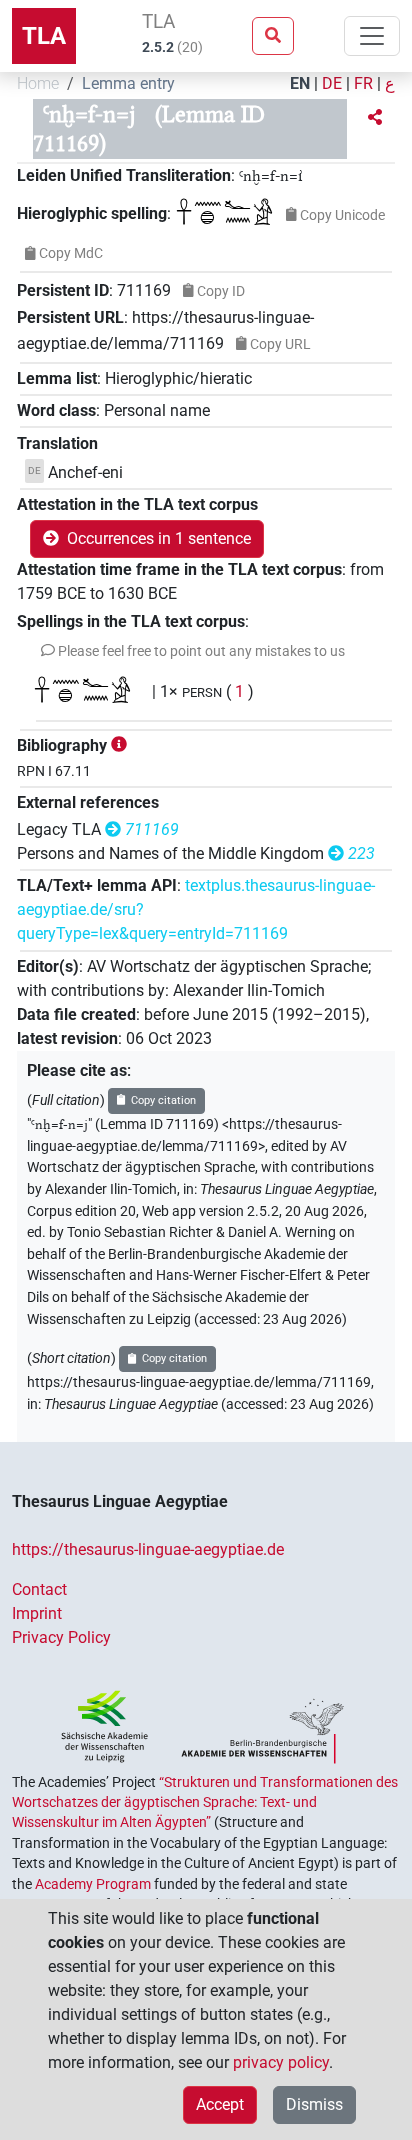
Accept (220, 2104)
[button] (375, 118)
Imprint (37, 1613)
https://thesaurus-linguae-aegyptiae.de (148, 1549)
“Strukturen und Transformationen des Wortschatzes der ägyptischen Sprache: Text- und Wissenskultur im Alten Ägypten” (205, 1802)
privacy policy (281, 2062)
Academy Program (93, 1884)
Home (38, 83)
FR (363, 83)
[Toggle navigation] (372, 36)
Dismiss (314, 2104)
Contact (39, 1589)
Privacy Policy (61, 1637)
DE (332, 83)
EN (300, 83)
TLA (44, 36)
